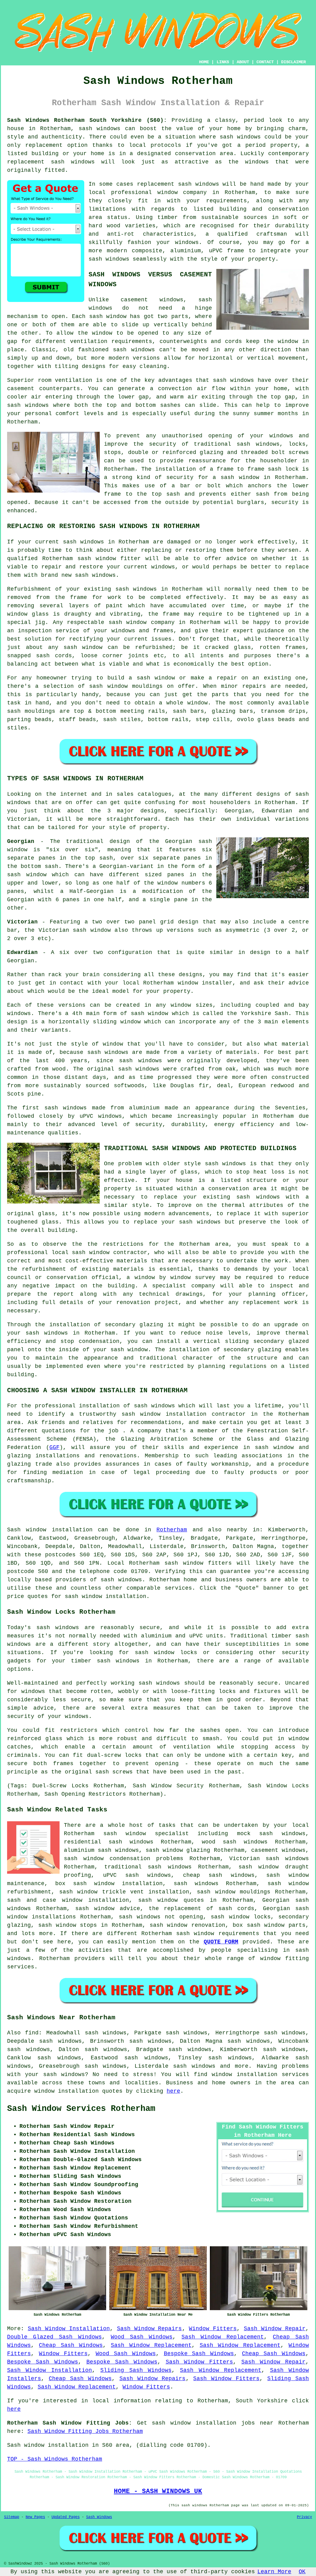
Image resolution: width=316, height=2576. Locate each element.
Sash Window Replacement (223, 2337)
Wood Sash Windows (142, 2337)
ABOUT (243, 62)
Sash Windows (99, 2517)
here (173, 2091)
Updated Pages (66, 2517)
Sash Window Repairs (150, 2329)
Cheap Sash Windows (71, 2345)
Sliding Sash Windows (136, 2370)
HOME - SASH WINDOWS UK (158, 2491)
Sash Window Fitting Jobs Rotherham (85, 2431)
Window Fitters (213, 2329)
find (32, 2033)
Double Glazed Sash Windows (54, 2337)
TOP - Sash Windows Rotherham (55, 2459)
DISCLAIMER (293, 62)
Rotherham (172, 1530)
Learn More (274, 2572)
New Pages (35, 2517)
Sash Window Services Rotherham (81, 2109)
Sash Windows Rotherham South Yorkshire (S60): (87, 120)
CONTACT (265, 62)
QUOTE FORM (221, 1942)
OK (302, 2572)
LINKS (223, 62)
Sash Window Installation (69, 2329)
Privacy (304, 2517)
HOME (204, 62)
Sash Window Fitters (200, 2362)
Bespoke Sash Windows (199, 2354)
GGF (54, 1447)
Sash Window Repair (275, 2329)
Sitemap (12, 2517)
